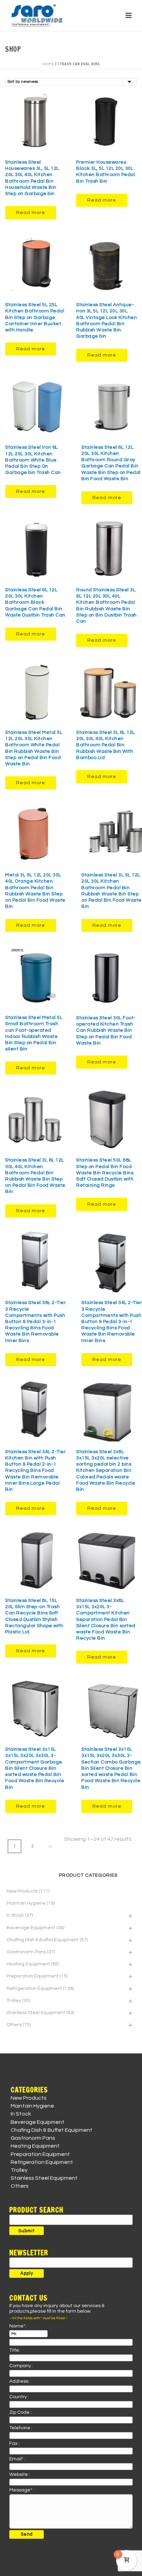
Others (14, 2025)
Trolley (14, 2001)
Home (48, 64)
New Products (22, 1891)
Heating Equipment (28, 1964)
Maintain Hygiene (26, 1903)
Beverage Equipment (31, 1928)
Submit (27, 2231)
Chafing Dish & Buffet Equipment (43, 1940)
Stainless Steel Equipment (36, 2013)
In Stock (15, 1915)
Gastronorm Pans (26, 1952)
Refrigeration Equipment (34, 1989)
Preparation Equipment (33, 1976)
